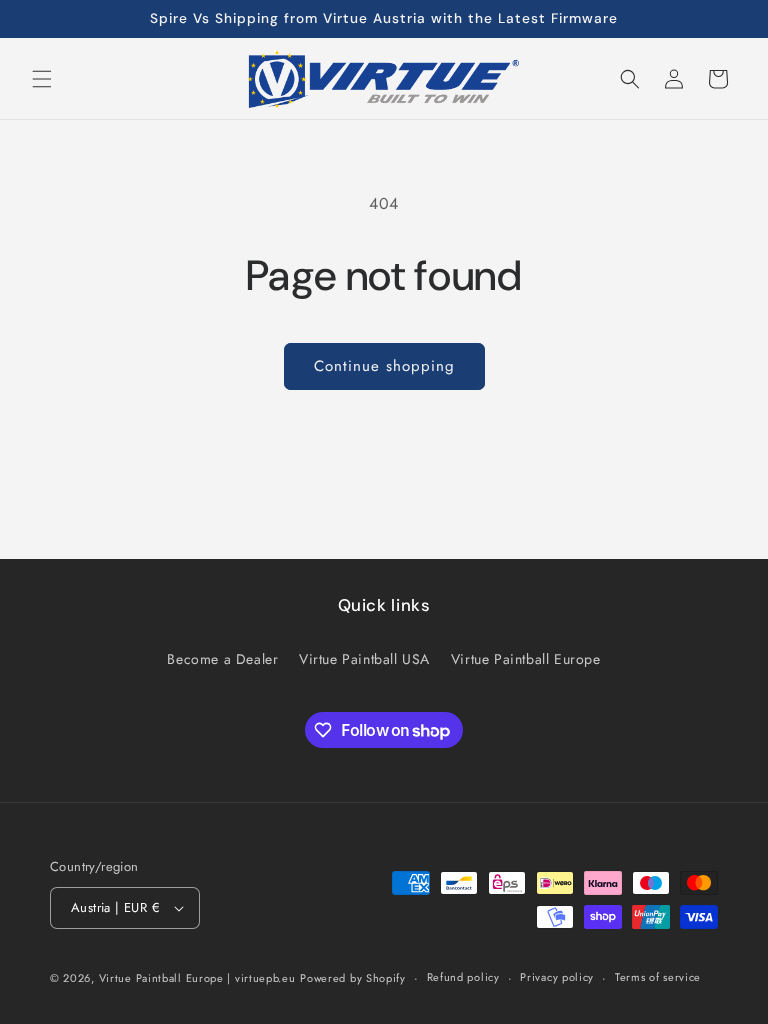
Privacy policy (557, 977)
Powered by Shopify (353, 978)
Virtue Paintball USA (364, 659)
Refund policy (463, 977)
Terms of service (658, 977)
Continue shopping (384, 366)
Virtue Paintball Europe (526, 659)
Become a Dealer (222, 659)
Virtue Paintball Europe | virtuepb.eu (197, 978)
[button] (42, 79)
